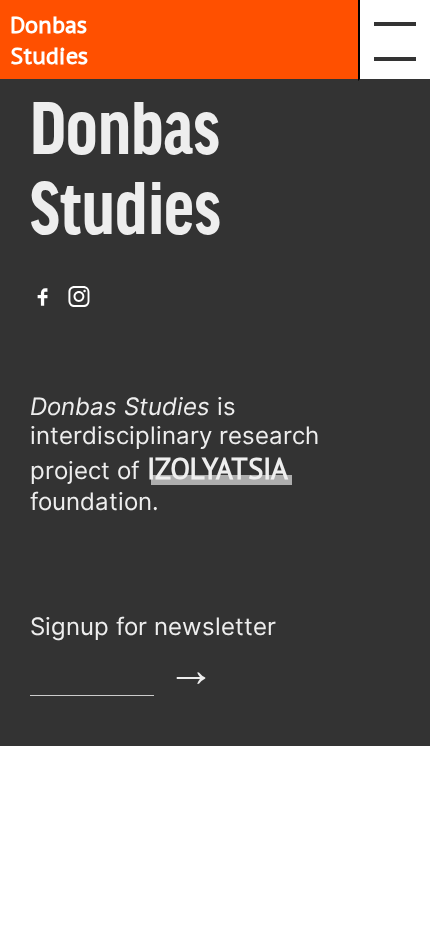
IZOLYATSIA (217, 468)
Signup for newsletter (153, 626)
